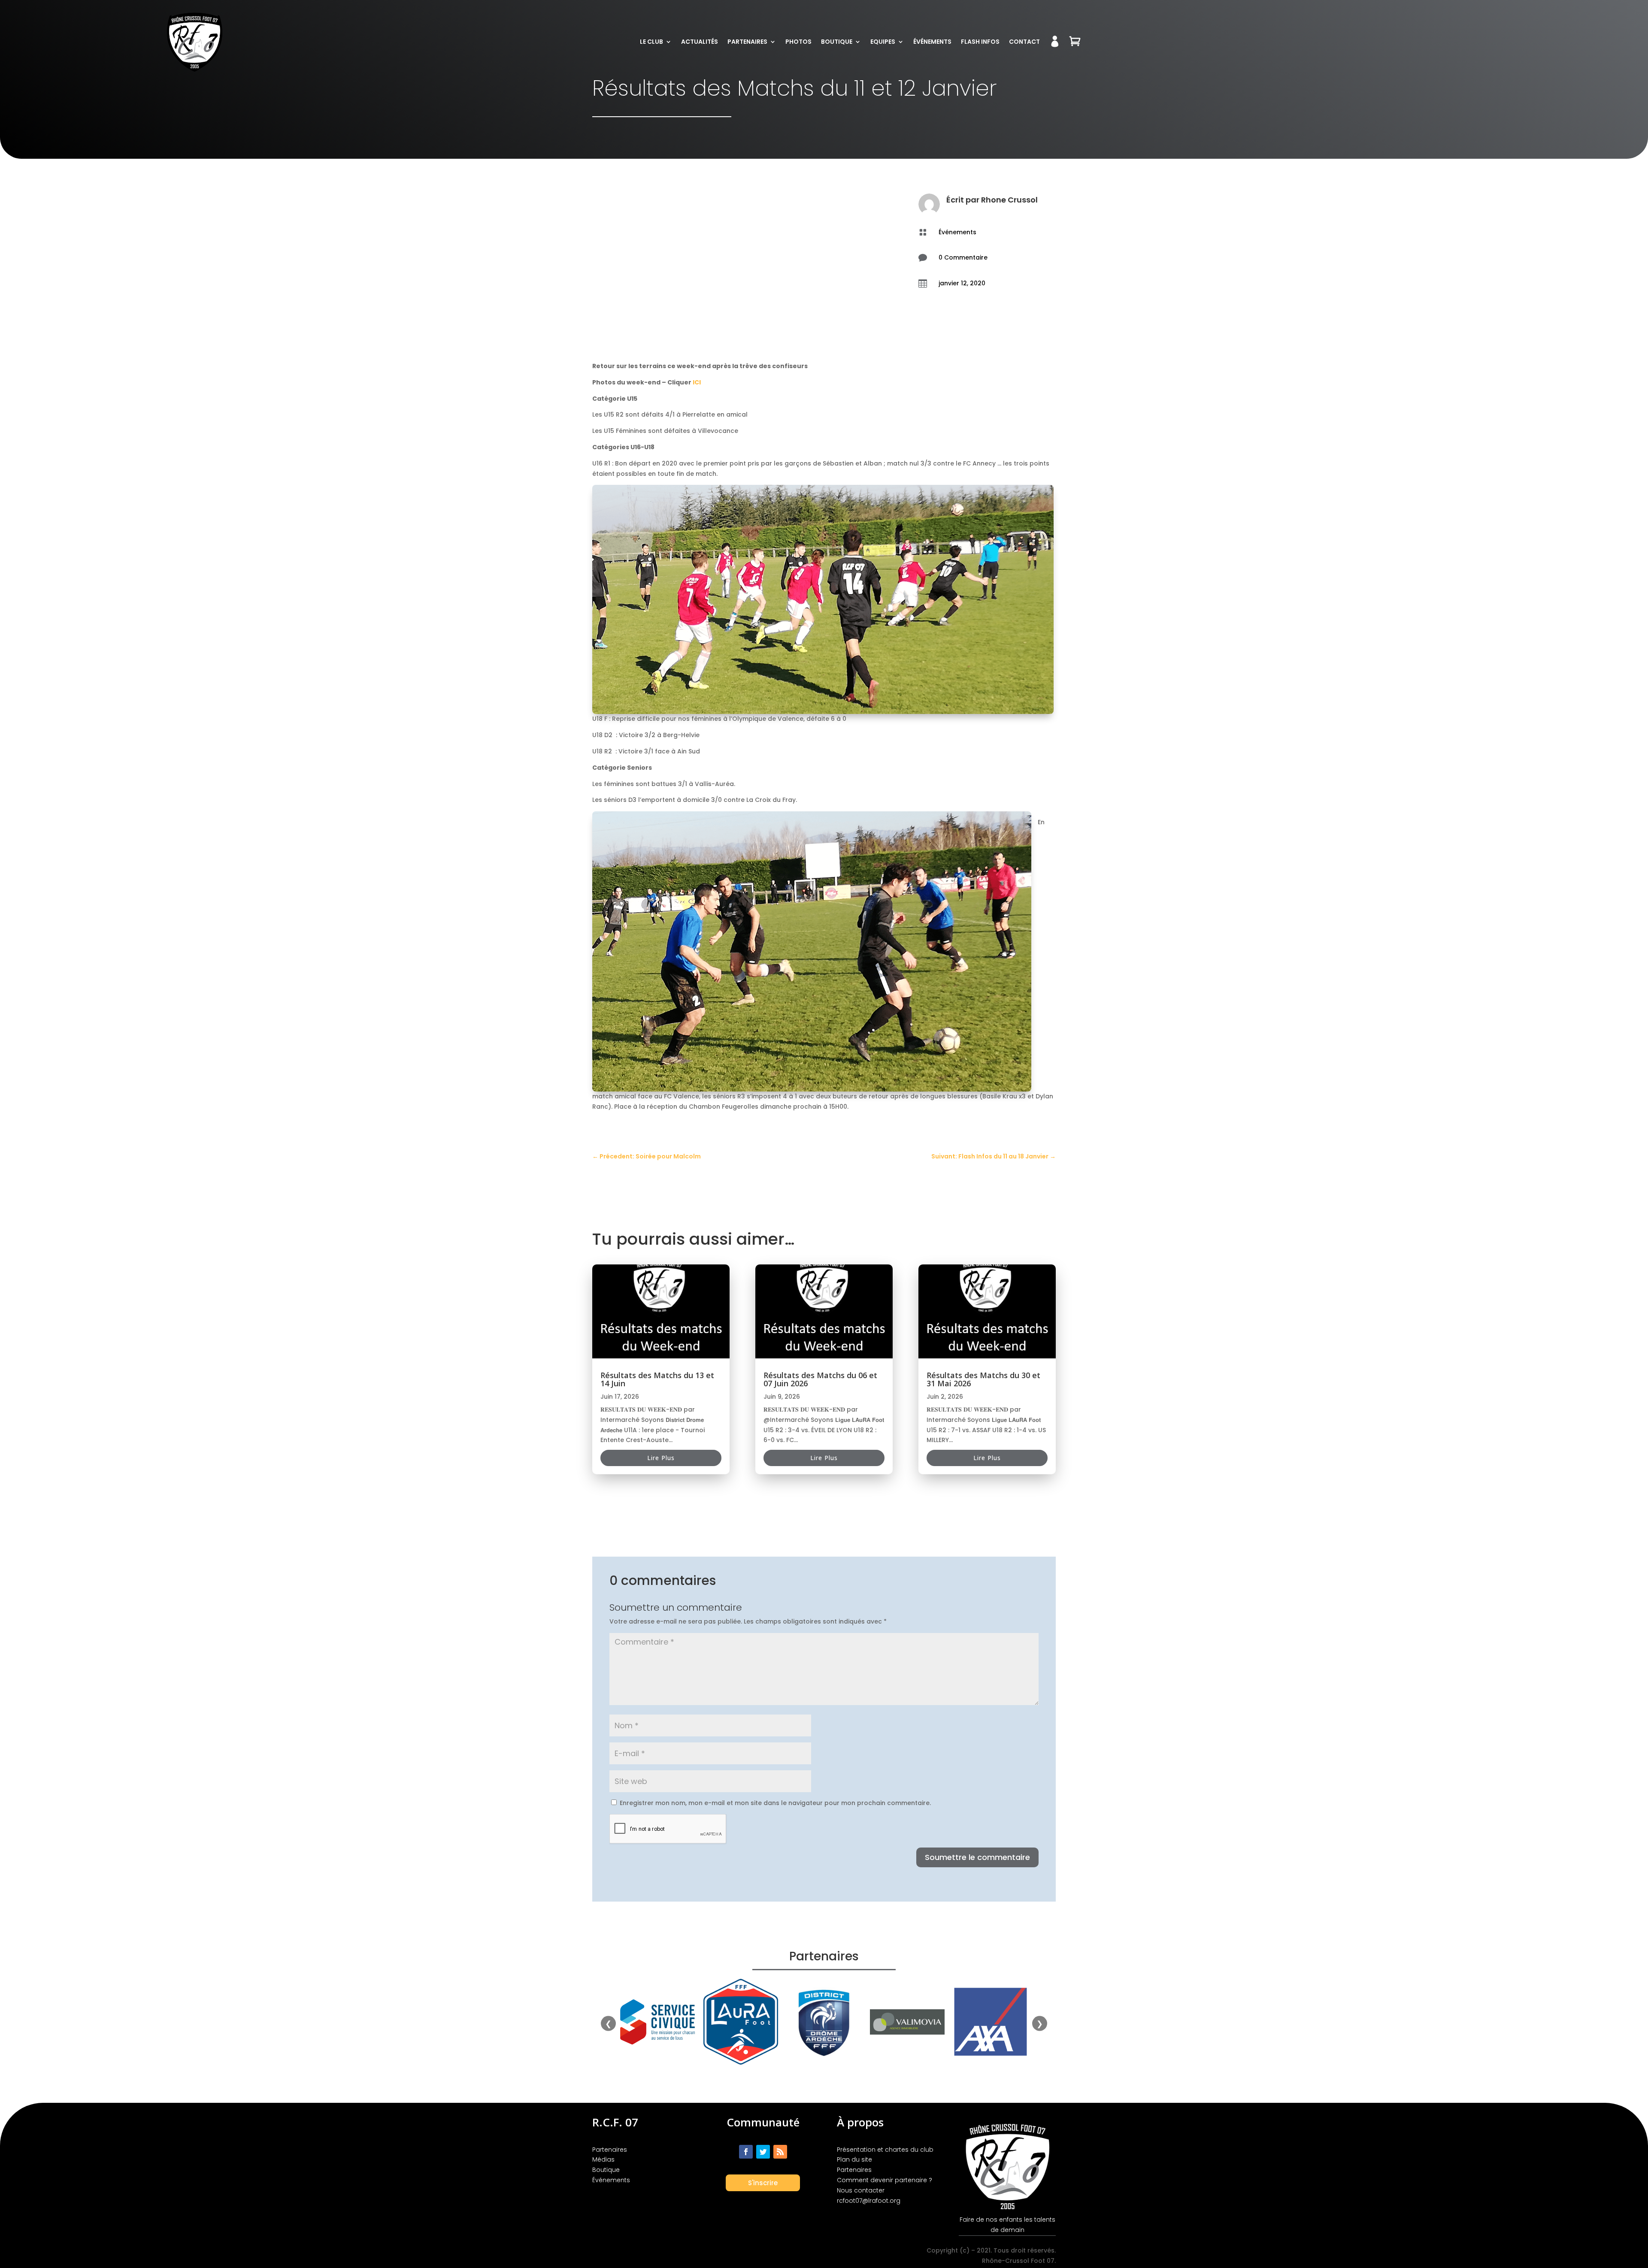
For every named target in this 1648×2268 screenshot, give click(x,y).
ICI (697, 382)
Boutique (837, 42)
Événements (932, 42)
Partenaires (747, 42)
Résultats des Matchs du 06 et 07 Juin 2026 (820, 1379)
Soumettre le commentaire (977, 1857)
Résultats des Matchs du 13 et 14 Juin (657, 1379)
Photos (798, 42)
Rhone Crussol (1009, 200)
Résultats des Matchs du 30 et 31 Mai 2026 (983, 1379)
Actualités (700, 42)
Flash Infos (980, 42)
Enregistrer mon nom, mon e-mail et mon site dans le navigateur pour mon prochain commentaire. (775, 1803)
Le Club (651, 42)
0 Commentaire (963, 257)
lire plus (661, 1458)
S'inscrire (763, 2183)
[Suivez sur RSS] (780, 2152)
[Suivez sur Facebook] (746, 2152)
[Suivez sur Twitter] (763, 2152)
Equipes (883, 42)
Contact (1024, 42)
